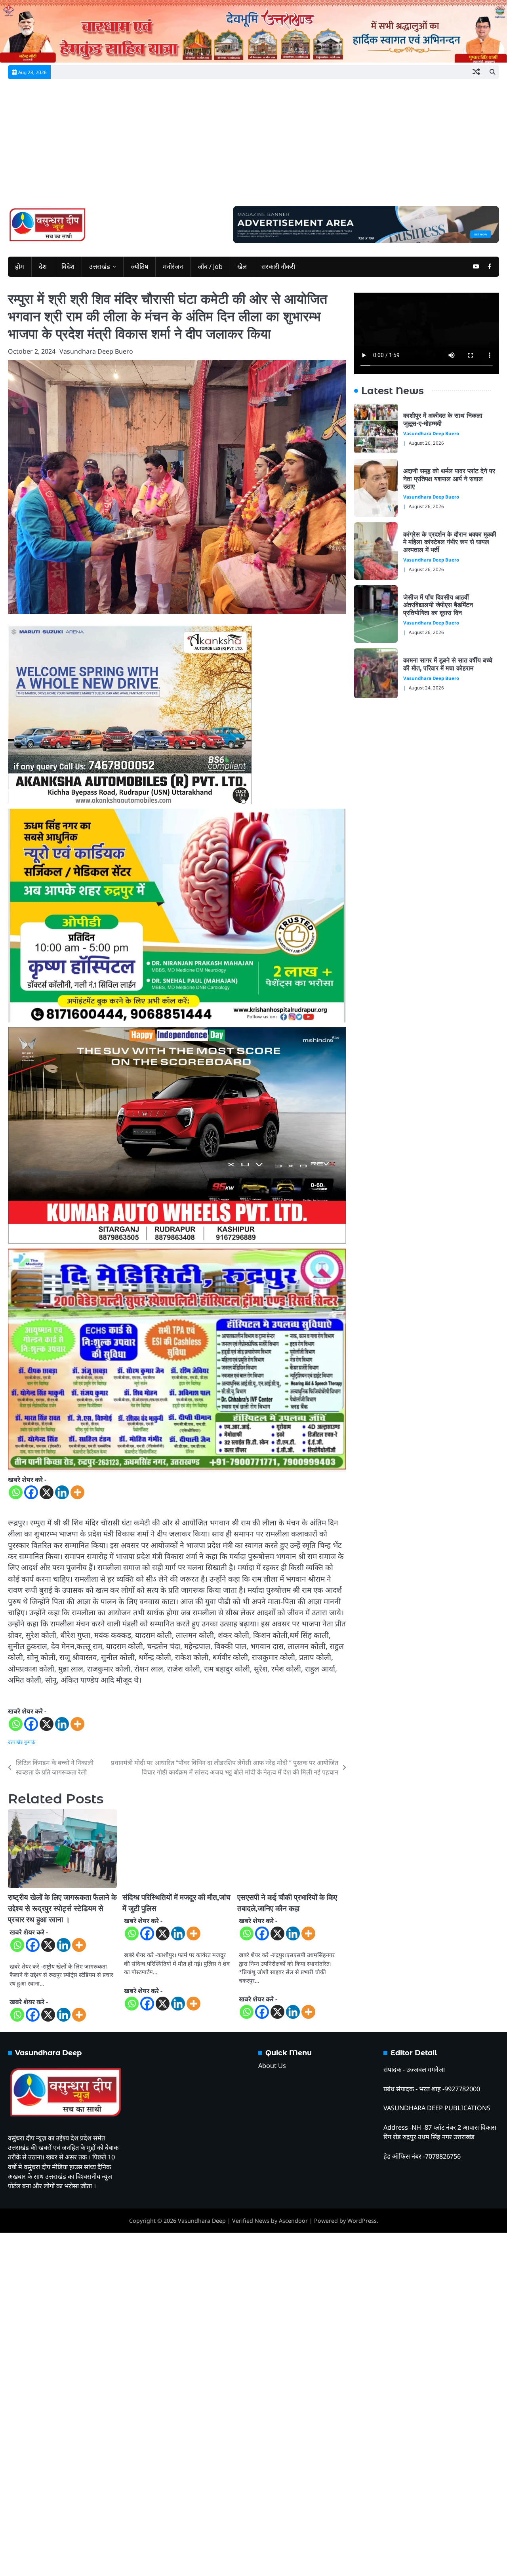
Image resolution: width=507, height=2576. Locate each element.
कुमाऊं (30, 1742)
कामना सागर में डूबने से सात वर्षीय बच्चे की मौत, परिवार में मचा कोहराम (448, 664)
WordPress (362, 2221)
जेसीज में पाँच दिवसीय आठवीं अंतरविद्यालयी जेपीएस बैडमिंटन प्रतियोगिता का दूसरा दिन (438, 605)
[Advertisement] (253, 147)
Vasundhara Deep (202, 2221)
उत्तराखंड (100, 267)
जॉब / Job (210, 267)
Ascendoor (293, 2221)
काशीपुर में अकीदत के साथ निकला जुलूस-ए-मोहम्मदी (443, 419)
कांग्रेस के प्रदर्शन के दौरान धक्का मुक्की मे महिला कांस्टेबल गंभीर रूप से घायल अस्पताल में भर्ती (450, 542)
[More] (77, 1492)
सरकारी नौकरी (278, 267)
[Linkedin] (62, 1492)
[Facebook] (31, 1492)
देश (43, 267)
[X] (47, 1492)
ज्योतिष (139, 267)
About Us (272, 2066)
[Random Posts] (476, 72)
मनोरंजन (173, 267)
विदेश (68, 267)
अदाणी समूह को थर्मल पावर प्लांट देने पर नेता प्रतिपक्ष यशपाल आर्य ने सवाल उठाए (449, 479)
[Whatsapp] (16, 1492)
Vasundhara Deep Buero (96, 351)
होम (20, 267)
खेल (242, 267)
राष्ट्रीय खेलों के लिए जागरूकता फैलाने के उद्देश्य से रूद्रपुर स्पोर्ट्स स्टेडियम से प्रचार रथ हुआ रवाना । (62, 1909)
